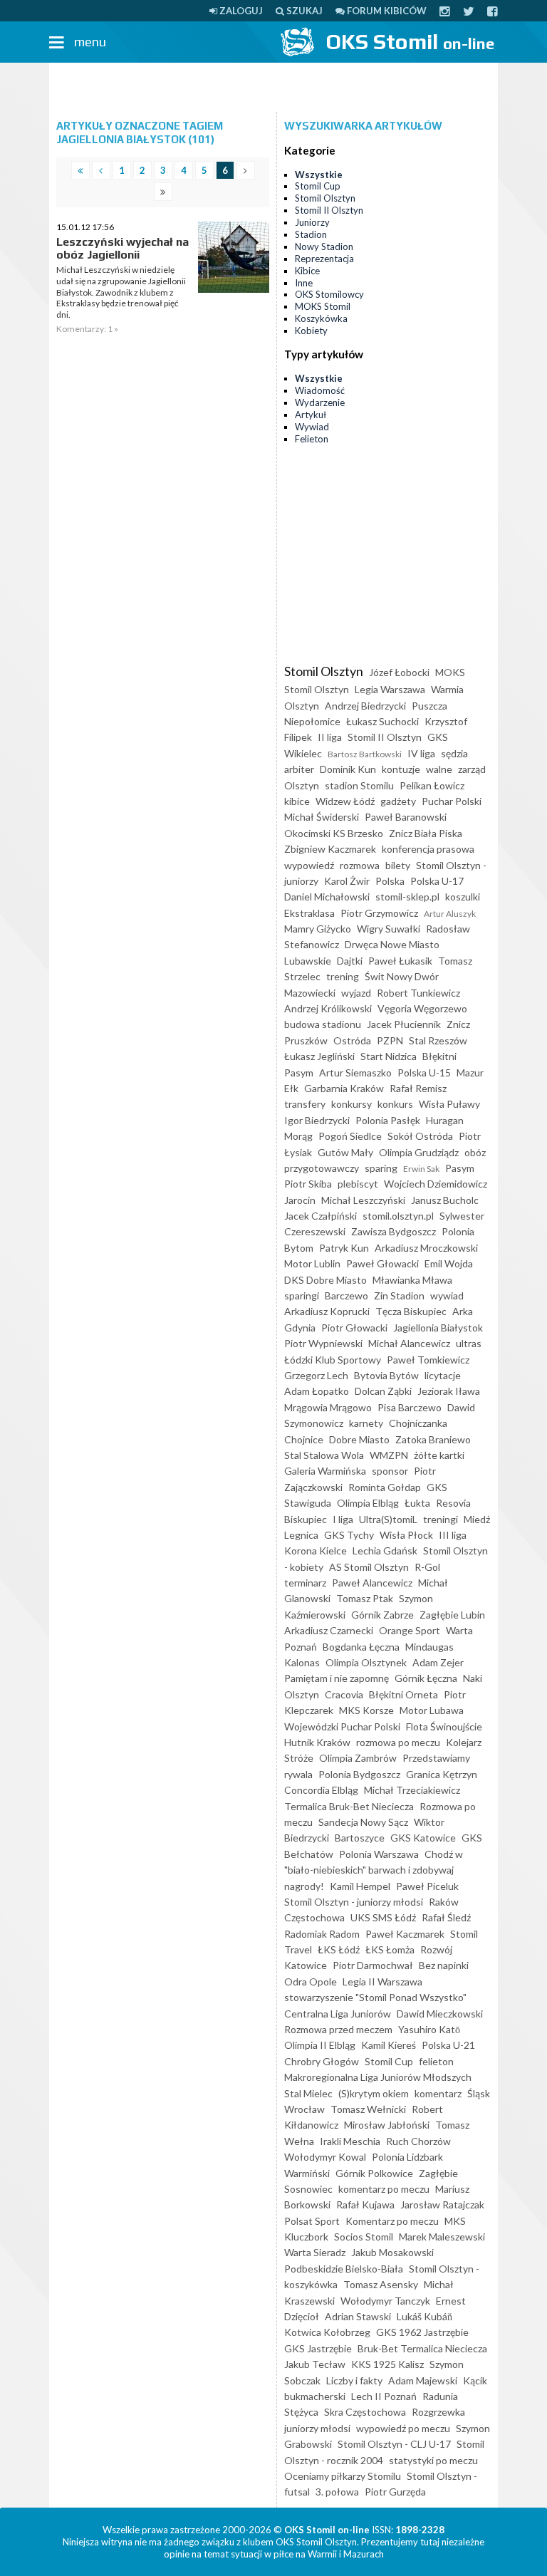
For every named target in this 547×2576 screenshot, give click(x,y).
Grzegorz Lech (316, 1375)
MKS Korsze (366, 1710)
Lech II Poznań (384, 2396)
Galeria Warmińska (325, 1471)
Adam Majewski (423, 2380)
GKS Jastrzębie (318, 2348)
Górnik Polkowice (374, 2173)
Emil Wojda (449, 1263)
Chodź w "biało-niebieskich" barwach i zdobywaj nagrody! (374, 1870)
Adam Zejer (438, 1662)
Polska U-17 (437, 881)
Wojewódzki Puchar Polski (342, 1726)
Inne (304, 283)
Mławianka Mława (412, 1280)
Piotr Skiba (308, 1184)
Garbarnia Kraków (344, 1088)
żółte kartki (439, 1455)
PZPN (390, 1040)
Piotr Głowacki (354, 1328)
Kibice (307, 271)
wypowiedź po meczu (403, 2428)
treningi (441, 1519)
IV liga (421, 753)
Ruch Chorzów (418, 2141)
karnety (366, 1423)
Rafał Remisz (418, 1088)
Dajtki (350, 961)
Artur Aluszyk (450, 914)
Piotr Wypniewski (323, 1343)
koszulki (463, 897)
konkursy (351, 1104)
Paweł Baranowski (406, 817)
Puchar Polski (452, 801)
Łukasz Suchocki (382, 721)
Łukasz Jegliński (319, 1056)
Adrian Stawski (358, 2316)
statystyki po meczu (433, 2460)
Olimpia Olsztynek (366, 1662)
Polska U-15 (424, 1073)
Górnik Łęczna (426, 1678)
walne (439, 769)
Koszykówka (321, 318)
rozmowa (360, 865)
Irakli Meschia (350, 2141)
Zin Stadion (399, 1295)
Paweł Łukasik (400, 961)
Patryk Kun (344, 1248)
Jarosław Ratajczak (442, 2204)
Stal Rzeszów (438, 1040)
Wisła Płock (406, 1535)
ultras (469, 1343)
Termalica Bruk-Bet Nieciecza (349, 1806)
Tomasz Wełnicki (368, 2109)
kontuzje (401, 769)
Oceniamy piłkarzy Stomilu (343, 2476)
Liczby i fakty (354, 2380)
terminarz (305, 1583)
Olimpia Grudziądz (419, 1152)
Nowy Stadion (324, 246)
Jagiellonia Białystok (438, 1328)
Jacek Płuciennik (404, 1024)
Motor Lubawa (432, 1710)
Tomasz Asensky (381, 2284)
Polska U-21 (448, 2045)
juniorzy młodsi (317, 2428)
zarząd (472, 769)
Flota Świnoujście (444, 1726)
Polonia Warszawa (379, 1854)
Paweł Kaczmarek (405, 1934)
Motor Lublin (312, 1263)
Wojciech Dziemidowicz (436, 1184)
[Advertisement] (273, 88)
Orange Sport (410, 1630)
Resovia (453, 1503)
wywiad (447, 1295)
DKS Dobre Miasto (325, 1280)
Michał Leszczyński (363, 1200)
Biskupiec (306, 1519)
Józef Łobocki (399, 672)
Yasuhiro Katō (429, 2029)
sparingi (302, 1295)
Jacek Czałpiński (321, 1216)
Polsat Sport (312, 2221)
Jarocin (300, 1200)
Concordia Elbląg (321, 1790)
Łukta (417, 1503)
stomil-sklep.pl (407, 897)
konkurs (395, 1104)
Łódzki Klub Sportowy (333, 1360)
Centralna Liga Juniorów (338, 2014)
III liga (453, 1535)
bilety (398, 865)
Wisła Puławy (449, 1104)
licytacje (443, 1375)
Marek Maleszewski (442, 2237)
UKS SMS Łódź (383, 1917)
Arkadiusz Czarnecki (329, 1630)
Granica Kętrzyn (442, 1774)
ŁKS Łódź (339, 1949)
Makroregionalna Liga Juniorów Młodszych (378, 2077)
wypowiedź (309, 865)
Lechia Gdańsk (385, 1551)
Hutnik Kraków (317, 1742)
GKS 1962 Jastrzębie (422, 2332)
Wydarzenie (320, 402)
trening (343, 976)
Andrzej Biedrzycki (365, 706)
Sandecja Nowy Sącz (363, 1822)
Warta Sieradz (315, 2252)
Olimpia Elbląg (368, 1503)
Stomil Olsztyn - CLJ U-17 (394, 2444)
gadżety (398, 801)
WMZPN (389, 1455)
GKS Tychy (349, 1535)
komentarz (438, 2093)
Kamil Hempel (360, 1886)
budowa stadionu (323, 1024)
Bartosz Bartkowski (365, 754)
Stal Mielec (308, 2093)
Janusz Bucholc (445, 1200)
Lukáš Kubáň (424, 2316)
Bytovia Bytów (386, 1375)
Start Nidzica (389, 1056)
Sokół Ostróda (420, 1136)
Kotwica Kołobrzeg (327, 2332)
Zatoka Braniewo (433, 1439)
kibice (297, 801)
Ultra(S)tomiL (388, 1519)
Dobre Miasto (359, 1439)
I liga (343, 1519)
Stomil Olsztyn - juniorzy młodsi (354, 1902)
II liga (330, 737)
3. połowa (337, 2492)
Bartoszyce (360, 1838)
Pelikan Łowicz (432, 785)
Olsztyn (302, 785)
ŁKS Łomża (390, 1949)
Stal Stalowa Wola (324, 1455)
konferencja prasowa (428, 849)
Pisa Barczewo (410, 1407)
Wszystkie (319, 175)
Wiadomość (320, 390)
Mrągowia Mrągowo (328, 1407)
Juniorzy (312, 222)
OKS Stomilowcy (329, 294)
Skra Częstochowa (365, 2412)
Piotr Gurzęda (395, 2492)
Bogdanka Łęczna (361, 1647)
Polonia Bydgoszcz (359, 1774)
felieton (436, 2061)
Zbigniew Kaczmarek (330, 849)
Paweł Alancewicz (372, 1583)
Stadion (311, 234)
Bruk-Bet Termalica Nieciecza (422, 2348)
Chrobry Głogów (322, 2061)
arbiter (299, 769)
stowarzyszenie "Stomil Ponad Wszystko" (375, 1997)
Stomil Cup (318, 186)
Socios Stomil (364, 2237)
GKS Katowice (423, 1838)
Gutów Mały (345, 1152)
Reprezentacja (324, 259)
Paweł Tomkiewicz (428, 1360)
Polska (390, 881)
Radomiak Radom (322, 1934)
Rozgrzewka (438, 2412)
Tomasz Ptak (365, 1598)
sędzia (454, 753)
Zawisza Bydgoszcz (394, 1231)
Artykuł (311, 415)
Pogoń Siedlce (350, 1136)
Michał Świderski (322, 817)
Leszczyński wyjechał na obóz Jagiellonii (123, 248)
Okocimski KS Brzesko (334, 833)
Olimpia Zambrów (358, 1758)
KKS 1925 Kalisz (387, 2364)
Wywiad (312, 427)
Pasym (460, 1168)
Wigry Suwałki (389, 929)
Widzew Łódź (345, 801)
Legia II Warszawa (382, 1982)
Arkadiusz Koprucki (327, 1311)
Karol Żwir (347, 881)
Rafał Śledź (446, 1917)
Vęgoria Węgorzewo (422, 1008)
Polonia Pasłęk (388, 1120)
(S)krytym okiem (374, 2093)
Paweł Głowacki (382, 1263)
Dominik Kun (348, 769)
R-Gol (427, 1567)
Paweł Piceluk (427, 1886)
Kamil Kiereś (389, 2045)
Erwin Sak (421, 1169)
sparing (381, 1168)
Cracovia (344, 1694)
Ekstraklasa (309, 913)
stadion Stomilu (359, 785)
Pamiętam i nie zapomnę (337, 1678)
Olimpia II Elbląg (320, 2045)
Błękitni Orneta (403, 1694)
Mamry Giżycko (318, 929)
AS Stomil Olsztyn (369, 1567)
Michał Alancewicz (409, 1343)
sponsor (390, 1471)
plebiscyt (358, 1184)
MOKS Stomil (323, 306)
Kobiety (311, 331)
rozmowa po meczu (398, 1742)
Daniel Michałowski (327, 897)
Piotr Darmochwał (373, 1965)
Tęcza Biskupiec (411, 1311)
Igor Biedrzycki (317, 1120)
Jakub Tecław (315, 2364)
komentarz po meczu (384, 2189)
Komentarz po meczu (392, 2221)
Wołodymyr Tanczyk (385, 2301)
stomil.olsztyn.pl (398, 1216)
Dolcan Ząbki (383, 1391)
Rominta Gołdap (385, 1487)
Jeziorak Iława (449, 1391)
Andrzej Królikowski (328, 1008)
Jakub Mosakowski (392, 2252)
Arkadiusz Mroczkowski (426, 1248)
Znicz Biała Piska (426, 833)
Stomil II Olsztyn (329, 210)
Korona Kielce (316, 1551)
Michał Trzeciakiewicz (412, 1790)
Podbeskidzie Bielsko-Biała (344, 2269)
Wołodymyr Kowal (325, 2157)
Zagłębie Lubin (452, 1615)
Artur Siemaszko (355, 1073)
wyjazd (356, 993)
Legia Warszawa (390, 689)
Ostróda (352, 1040)
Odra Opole (311, 1982)
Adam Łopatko (317, 1391)
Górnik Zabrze (382, 1615)
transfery (305, 1104)
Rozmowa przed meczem (338, 2029)
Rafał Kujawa (365, 2204)
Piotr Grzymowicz (379, 913)
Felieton (312, 439)
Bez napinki (444, 1965)
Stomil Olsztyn (325, 198)
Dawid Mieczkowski (440, 2014)
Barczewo (347, 1295)
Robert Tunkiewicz (418, 993)
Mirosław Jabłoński (387, 2125)
